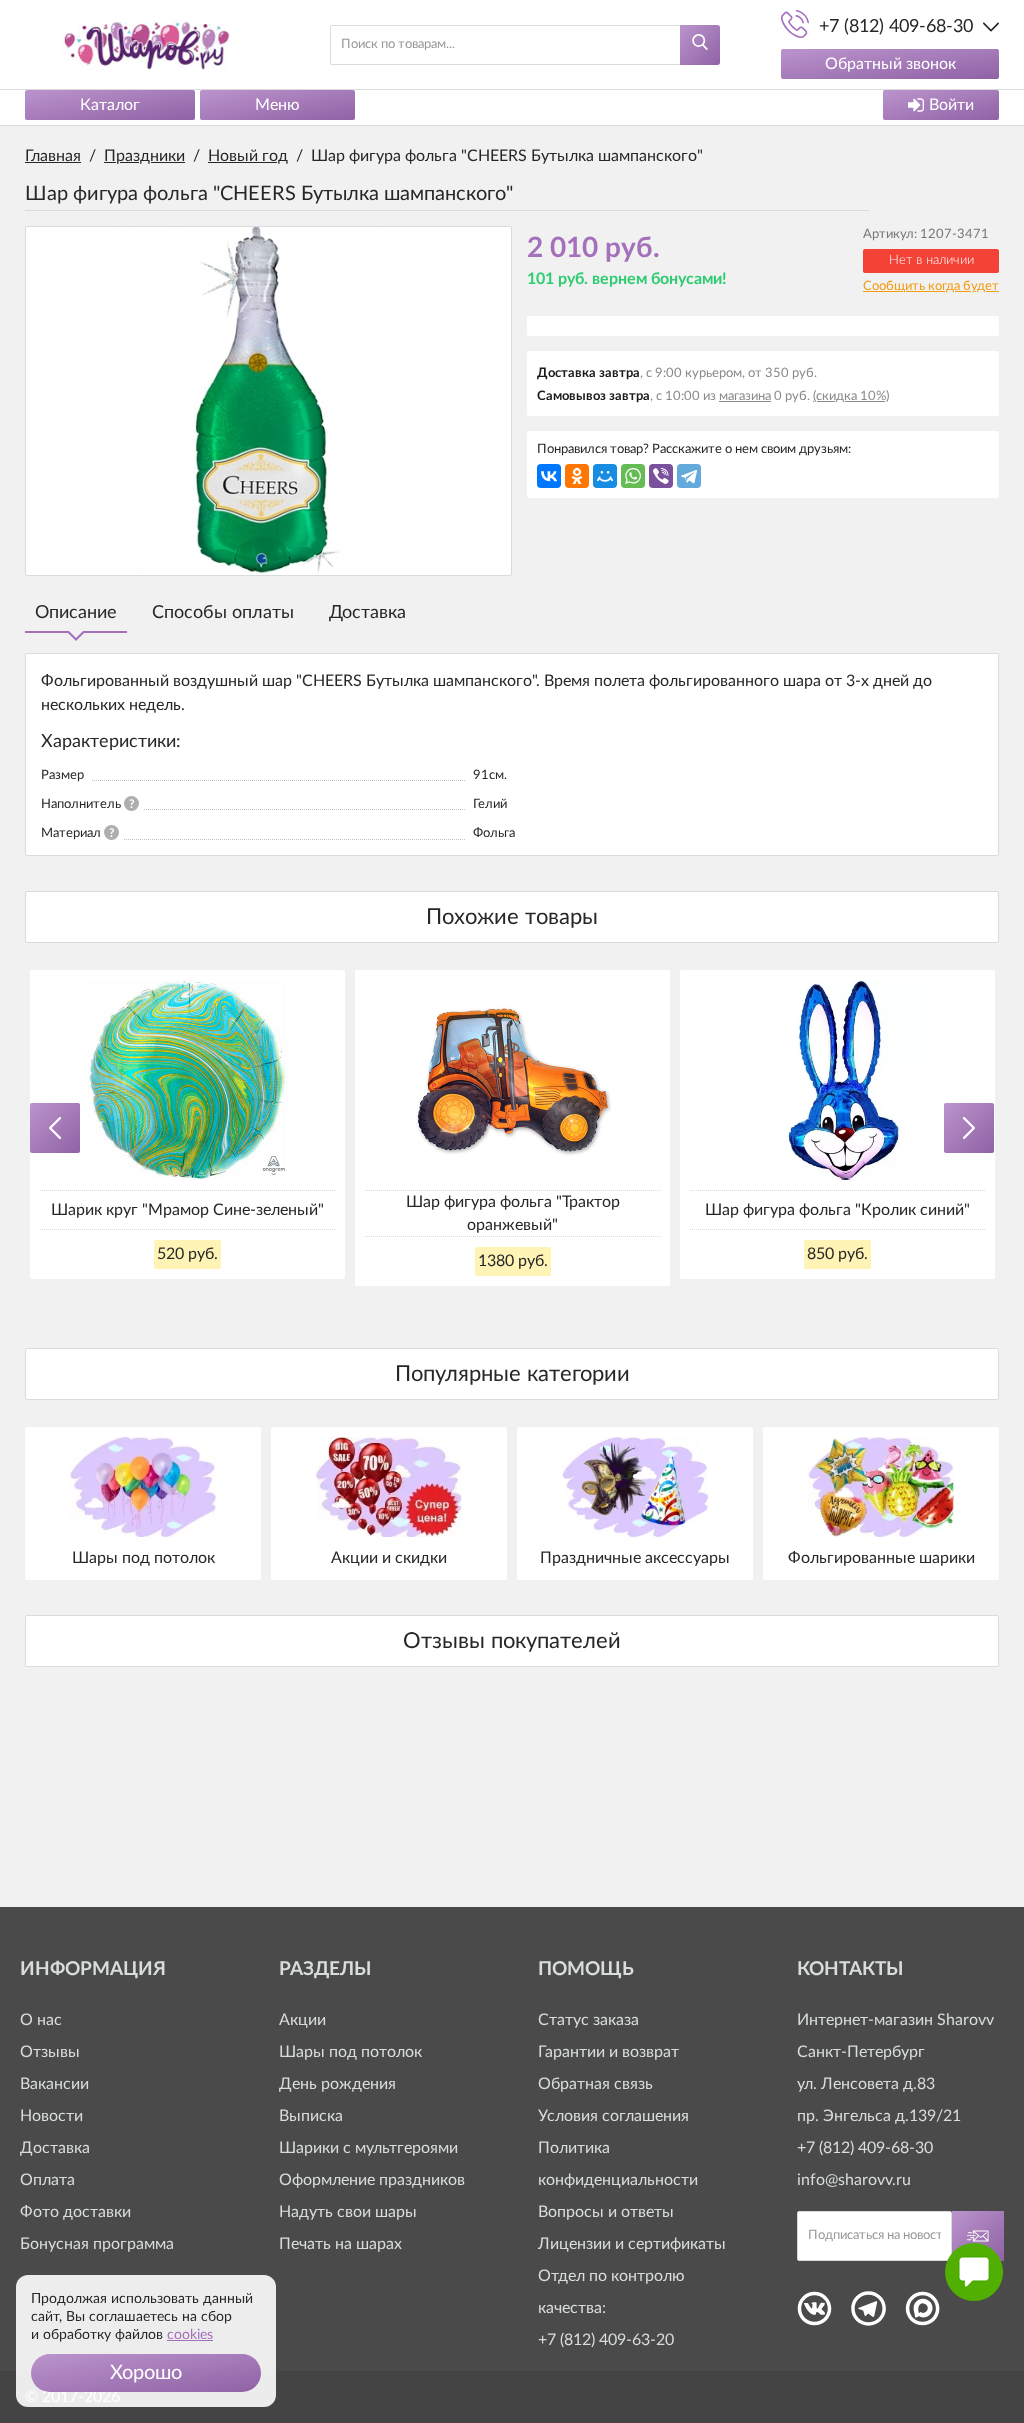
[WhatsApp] (633, 476)
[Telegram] (689, 476)
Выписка (311, 2116)
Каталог (110, 105)
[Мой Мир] (605, 476)
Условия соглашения (613, 2116)
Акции (302, 2020)
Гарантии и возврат (608, 2052)
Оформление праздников (372, 2180)
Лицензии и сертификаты (632, 2244)
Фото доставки (75, 2212)
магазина (745, 396)
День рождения (337, 2084)
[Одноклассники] (577, 476)
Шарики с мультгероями (368, 2148)
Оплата (47, 2180)
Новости (51, 2116)
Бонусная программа (97, 2244)
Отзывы (50, 2052)
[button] (146, 2373)
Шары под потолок (350, 2052)
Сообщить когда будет (931, 286)
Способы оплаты (223, 613)
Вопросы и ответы (606, 2212)
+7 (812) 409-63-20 (606, 2340)
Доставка (367, 613)
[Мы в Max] (922, 2315)
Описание (76, 613)
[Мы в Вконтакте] (814, 2315)
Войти (951, 105)
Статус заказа (588, 2020)
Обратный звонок (890, 64)
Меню (277, 105)
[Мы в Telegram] (868, 2315)
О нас (41, 2020)
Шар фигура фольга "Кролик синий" (837, 1210)
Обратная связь (595, 2084)
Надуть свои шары (348, 2212)
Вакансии (54, 2084)
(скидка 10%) (851, 396)
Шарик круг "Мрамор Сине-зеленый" (187, 1210)
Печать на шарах (340, 2244)
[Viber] (661, 476)
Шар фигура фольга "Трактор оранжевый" (513, 1213)
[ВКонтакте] (549, 476)
